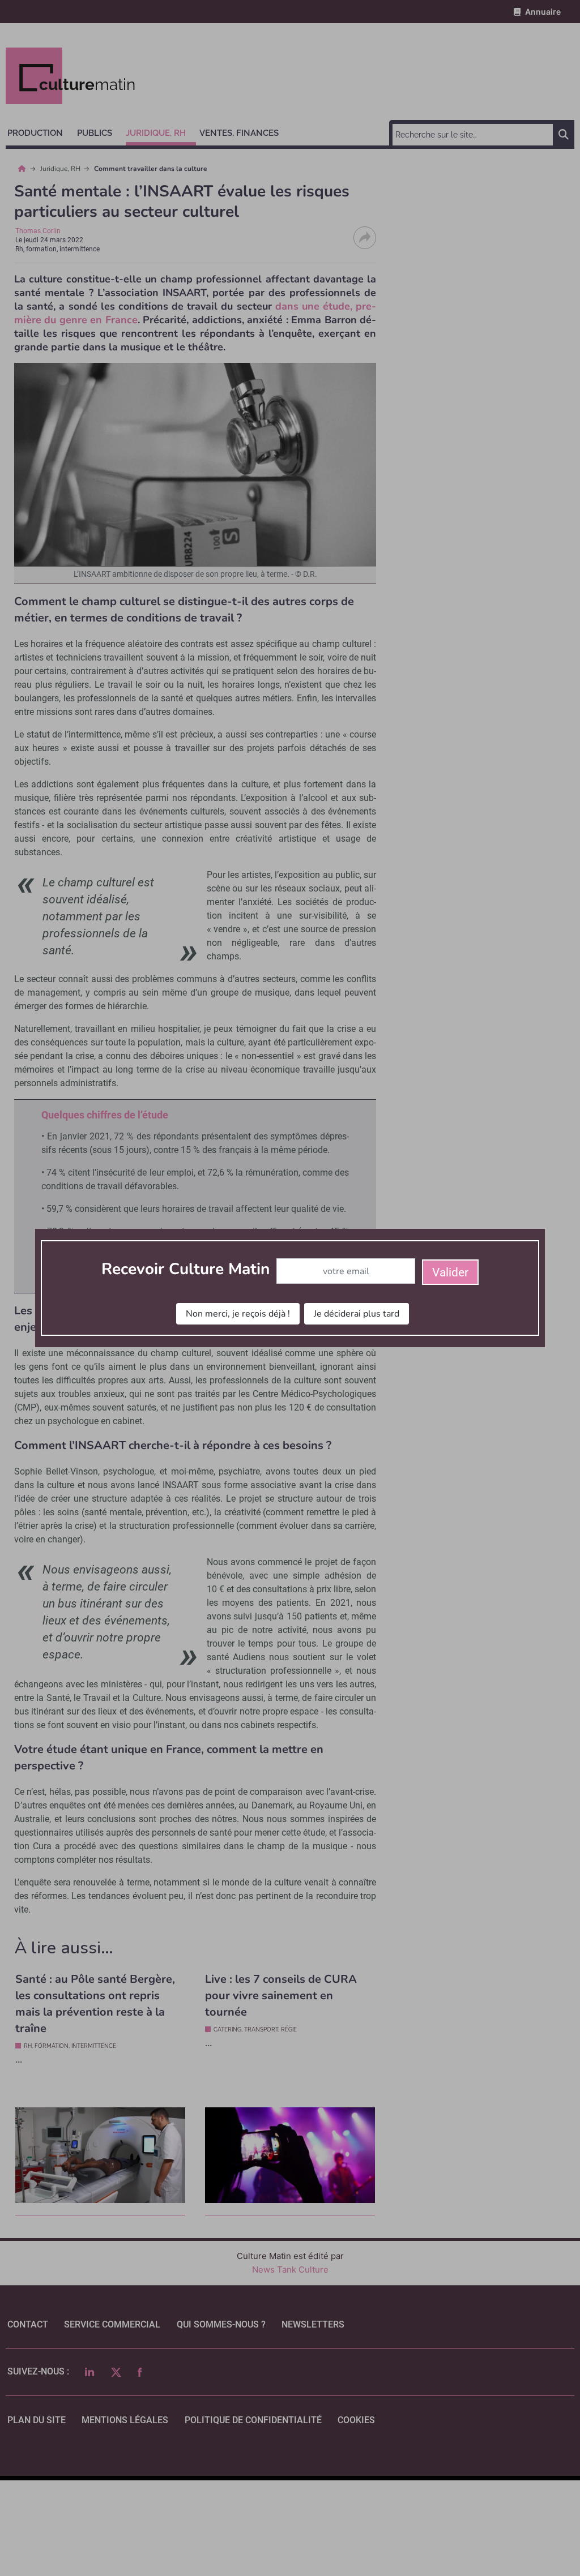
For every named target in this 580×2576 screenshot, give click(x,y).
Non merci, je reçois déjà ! (238, 1314)
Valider (450, 1272)
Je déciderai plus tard (357, 1314)
